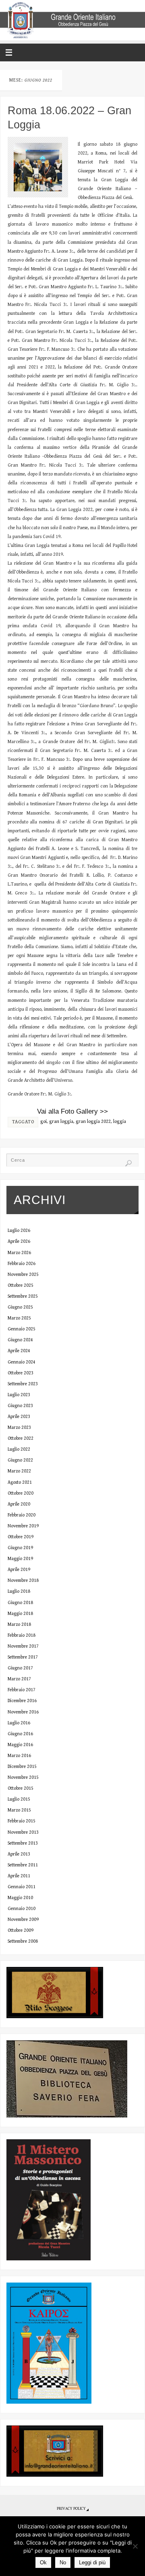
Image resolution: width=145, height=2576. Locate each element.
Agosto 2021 (20, 1482)
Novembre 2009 (23, 1919)
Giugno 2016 (20, 1734)
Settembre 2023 (23, 1384)
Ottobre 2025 (21, 1285)
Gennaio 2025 (22, 1329)
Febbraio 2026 (22, 1264)
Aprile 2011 (19, 1876)
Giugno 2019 (20, 1548)
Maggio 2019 (20, 1559)
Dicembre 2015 (22, 1767)
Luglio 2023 (19, 1395)
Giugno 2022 (20, 1460)
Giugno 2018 (20, 1603)
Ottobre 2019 (21, 1537)
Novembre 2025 (23, 1274)
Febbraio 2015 (22, 1821)
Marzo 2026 (19, 1253)
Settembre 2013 (23, 1843)
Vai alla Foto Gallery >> (72, 1111)
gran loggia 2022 (93, 1122)
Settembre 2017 (23, 1657)
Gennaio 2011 (22, 1887)
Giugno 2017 (20, 1668)
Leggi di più (92, 2562)
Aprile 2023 (19, 1417)
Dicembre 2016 (22, 1701)
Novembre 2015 (23, 1777)
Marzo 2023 (19, 1427)
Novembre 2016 (23, 1712)
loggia (120, 1122)
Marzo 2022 (19, 1471)
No (63, 2562)
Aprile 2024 (19, 1351)
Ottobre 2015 (21, 1788)
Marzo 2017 (19, 1679)
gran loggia (61, 1122)
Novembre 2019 (23, 1526)
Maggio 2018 (20, 1614)
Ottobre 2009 (21, 1930)
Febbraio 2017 (22, 1690)
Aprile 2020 (19, 1504)
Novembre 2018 (23, 1580)
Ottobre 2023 (21, 1373)
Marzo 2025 (19, 1318)
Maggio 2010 (20, 1898)
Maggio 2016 (20, 1745)
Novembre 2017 (23, 1646)
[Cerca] (128, 1163)
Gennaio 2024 (22, 1362)
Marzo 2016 (19, 1756)
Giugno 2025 (20, 1307)
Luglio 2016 (19, 1723)
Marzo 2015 (19, 1810)
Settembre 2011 (23, 1865)
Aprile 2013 (19, 1854)
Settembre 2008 (23, 1941)
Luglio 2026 (19, 1230)
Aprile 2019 (19, 1570)
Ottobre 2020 (21, 1493)
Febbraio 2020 (22, 1515)
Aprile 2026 (19, 1241)
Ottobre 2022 (21, 1438)
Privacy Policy (71, 2509)
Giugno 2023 (20, 1406)
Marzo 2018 (19, 1624)
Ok (43, 2562)
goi (43, 1122)
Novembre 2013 (23, 1832)
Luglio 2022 (19, 1449)
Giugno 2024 (20, 1340)
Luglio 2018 (19, 1591)
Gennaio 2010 (22, 1909)
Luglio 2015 (19, 1799)
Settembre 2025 (23, 1296)
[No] (135, 2546)
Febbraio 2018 (22, 1635)
